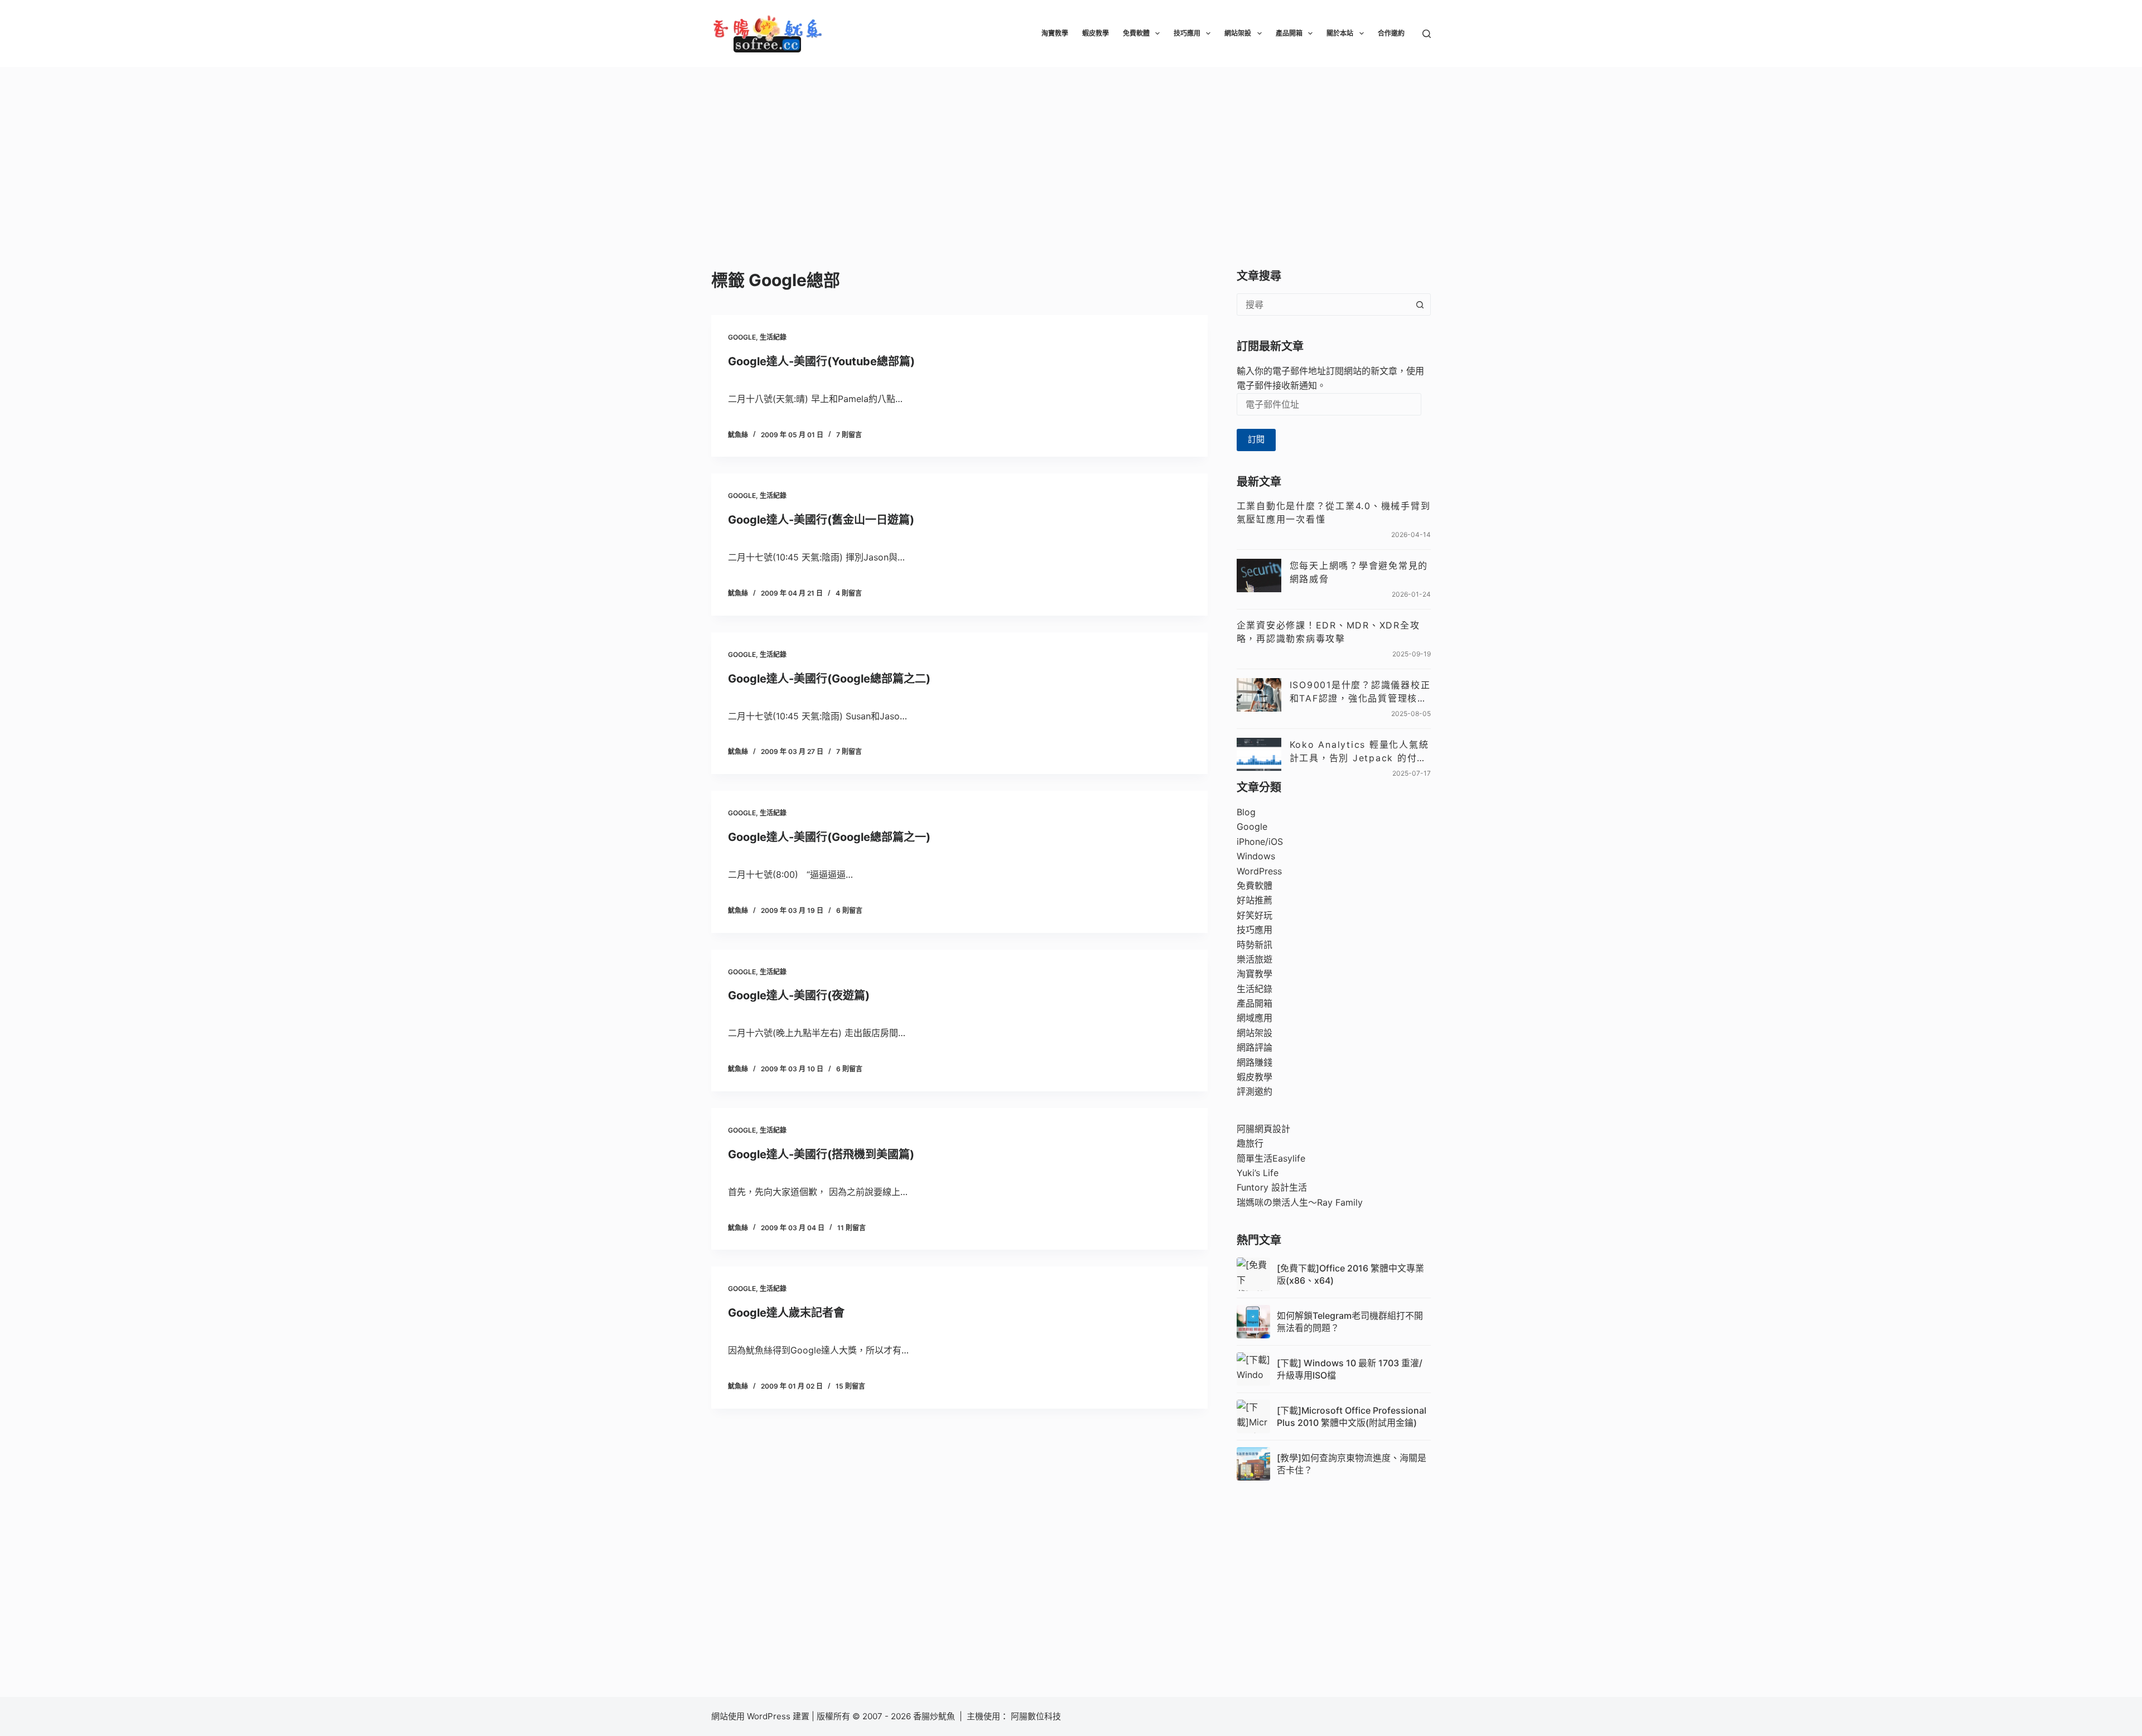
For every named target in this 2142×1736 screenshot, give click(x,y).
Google (742, 337)
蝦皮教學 (1096, 33)
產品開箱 (1289, 33)
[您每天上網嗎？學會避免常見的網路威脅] (1259, 576)
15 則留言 (850, 1386)
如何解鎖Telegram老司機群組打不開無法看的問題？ (1350, 1322)
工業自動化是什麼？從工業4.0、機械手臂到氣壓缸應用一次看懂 (1334, 512)
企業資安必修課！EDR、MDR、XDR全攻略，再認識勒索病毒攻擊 (1328, 632)
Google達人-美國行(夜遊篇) (799, 995)
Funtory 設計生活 (1272, 1187)
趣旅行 (1250, 1143)
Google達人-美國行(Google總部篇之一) (829, 837)
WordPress (1259, 871)
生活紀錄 (773, 337)
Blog (1246, 812)
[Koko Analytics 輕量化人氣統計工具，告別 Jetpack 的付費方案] (1259, 755)
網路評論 (1255, 1047)
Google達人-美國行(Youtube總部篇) (821, 361)
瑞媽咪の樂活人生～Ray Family (1300, 1202)
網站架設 (1238, 33)
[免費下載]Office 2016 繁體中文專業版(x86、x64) (1350, 1274)
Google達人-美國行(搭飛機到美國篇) (821, 1154)
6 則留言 (849, 910)
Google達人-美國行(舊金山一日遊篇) (821, 520)
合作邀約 (1391, 33)
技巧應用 (1187, 33)
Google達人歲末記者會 (786, 1313)
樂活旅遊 (1255, 959)
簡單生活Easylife (1271, 1158)
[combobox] (1323, 304)
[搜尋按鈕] (1420, 304)
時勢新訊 (1255, 945)
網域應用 (1255, 1018)
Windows (1256, 856)
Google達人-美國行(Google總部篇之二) (829, 679)
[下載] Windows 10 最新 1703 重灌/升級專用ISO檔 (1350, 1369)
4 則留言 (849, 593)
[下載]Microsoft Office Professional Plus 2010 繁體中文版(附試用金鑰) (1352, 1416)
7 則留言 (849, 435)
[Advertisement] (1071, 151)
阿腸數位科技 (1037, 1716)
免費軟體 (1136, 33)
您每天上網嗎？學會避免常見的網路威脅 (1359, 572)
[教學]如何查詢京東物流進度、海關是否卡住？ (1352, 1464)
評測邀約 (1255, 1091)
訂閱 (1256, 439)
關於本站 (1340, 33)
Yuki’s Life (1258, 1173)
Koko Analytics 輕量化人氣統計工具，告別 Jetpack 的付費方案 (1359, 752)
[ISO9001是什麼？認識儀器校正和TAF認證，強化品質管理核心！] (1259, 695)
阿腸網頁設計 (1263, 1129)
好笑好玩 (1255, 915)
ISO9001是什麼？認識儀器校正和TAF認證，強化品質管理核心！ (1360, 692)
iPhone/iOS (1260, 842)
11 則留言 (852, 1228)
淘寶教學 (1055, 33)
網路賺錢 (1255, 1062)
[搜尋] (1427, 34)
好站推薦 (1255, 900)
